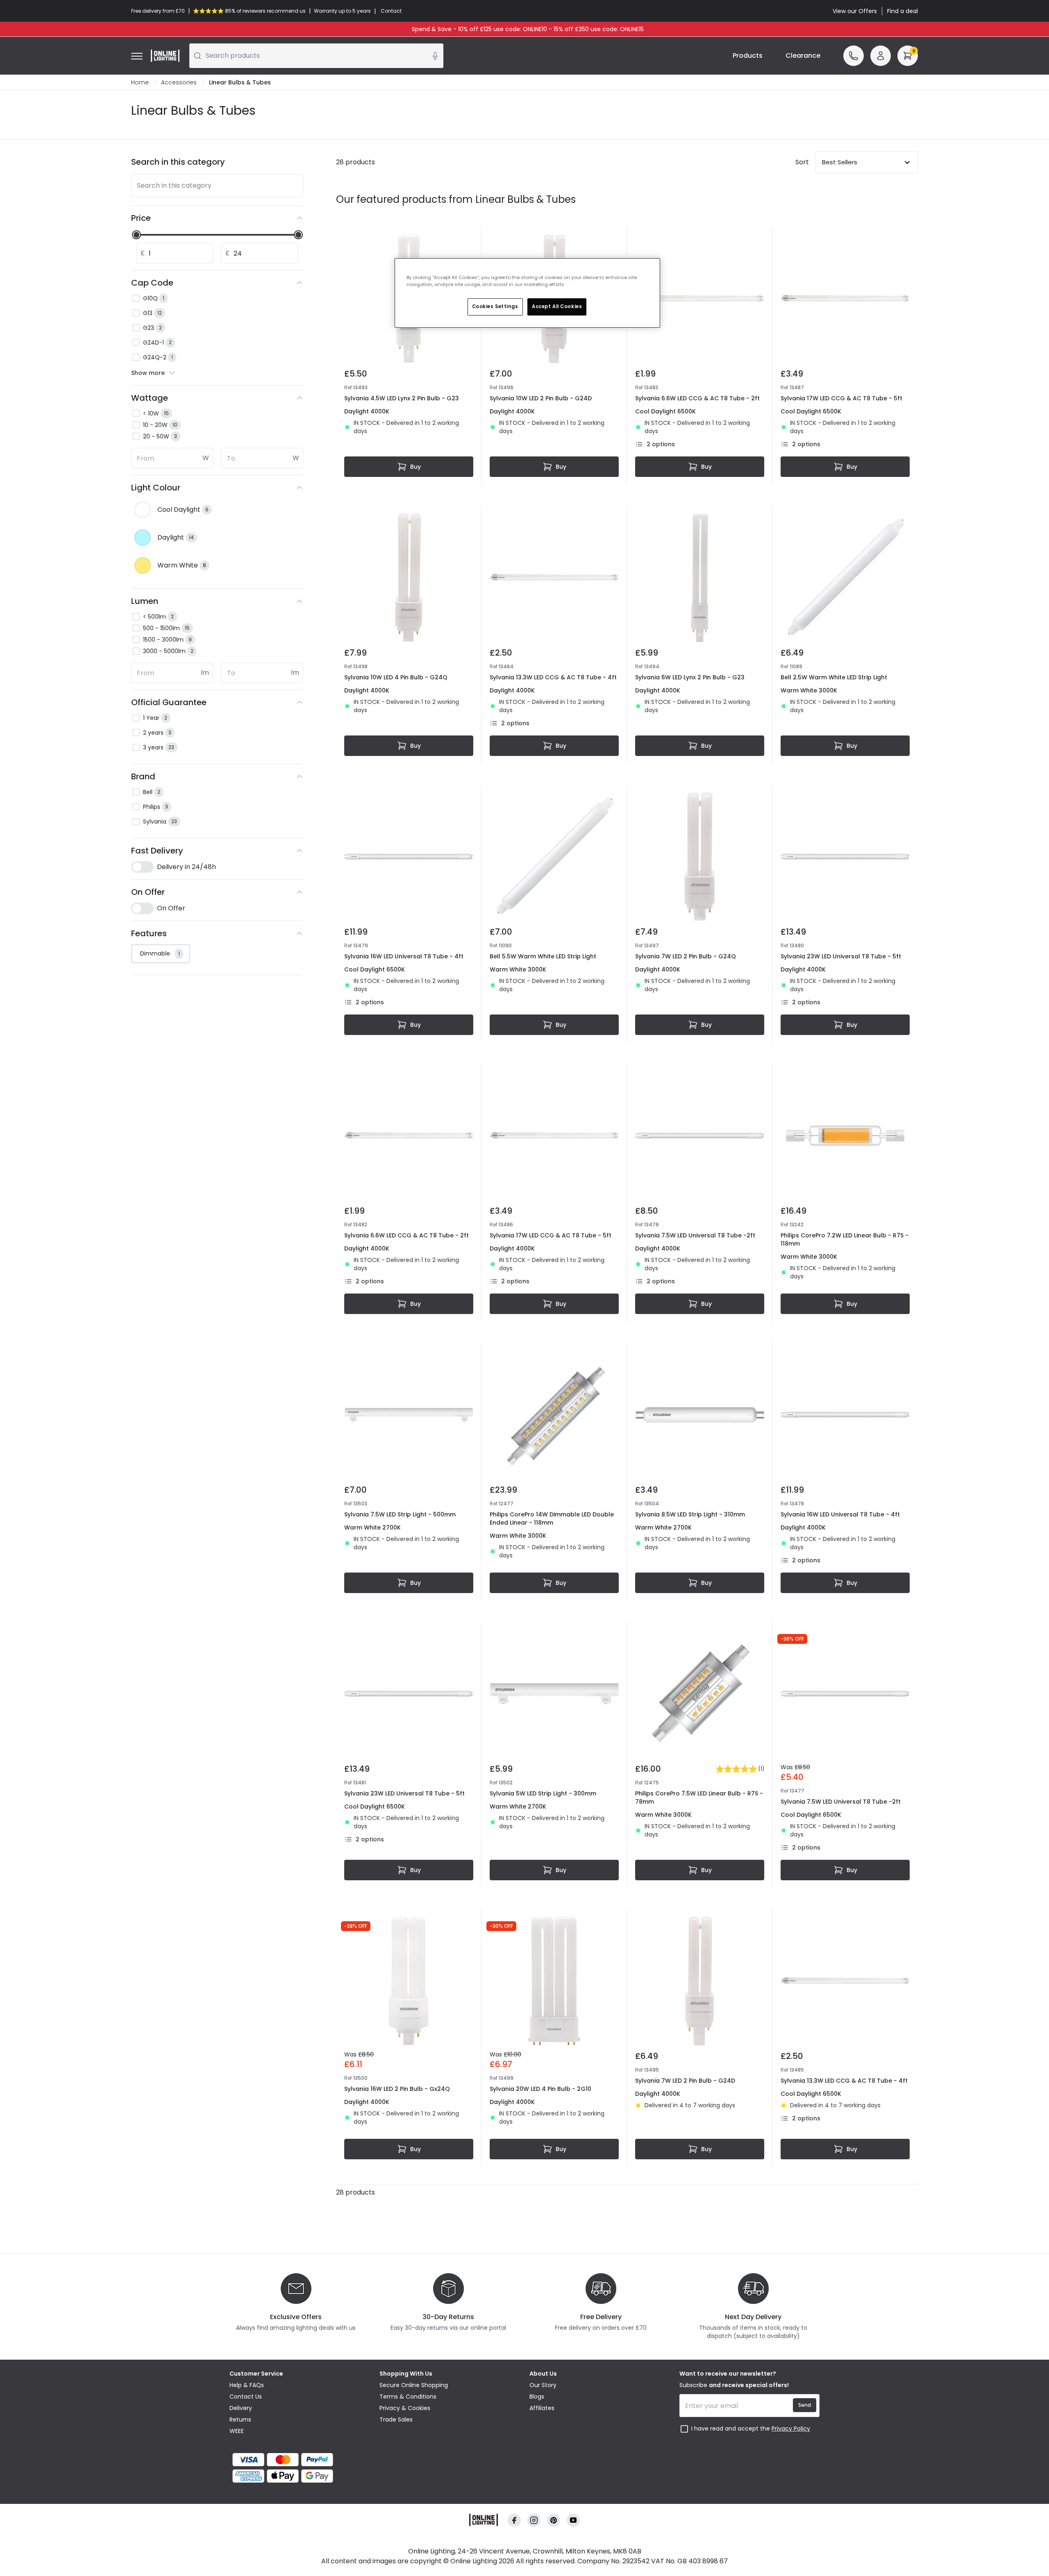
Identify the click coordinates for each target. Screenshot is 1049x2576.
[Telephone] (854, 56)
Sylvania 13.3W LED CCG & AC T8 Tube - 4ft (553, 677)
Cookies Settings (495, 306)
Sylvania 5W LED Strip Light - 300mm (543, 1793)
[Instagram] (534, 2520)
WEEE (237, 2431)
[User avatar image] (881, 56)
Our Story (543, 2385)
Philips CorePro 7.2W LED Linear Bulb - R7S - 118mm (845, 1239)
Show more (148, 373)
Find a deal (903, 11)
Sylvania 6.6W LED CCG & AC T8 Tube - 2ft (697, 398)
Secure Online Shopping (414, 2385)
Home (140, 82)
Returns (240, 2419)
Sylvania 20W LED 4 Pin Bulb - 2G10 (540, 2089)
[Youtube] (573, 2520)
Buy (416, 467)
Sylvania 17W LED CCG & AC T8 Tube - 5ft (841, 398)
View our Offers (855, 11)
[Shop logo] (165, 56)
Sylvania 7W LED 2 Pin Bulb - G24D (685, 2081)
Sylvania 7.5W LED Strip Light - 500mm (400, 1514)
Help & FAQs (247, 2385)
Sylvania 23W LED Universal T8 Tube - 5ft (841, 956)
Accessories (179, 82)
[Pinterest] (554, 2520)
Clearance (803, 56)
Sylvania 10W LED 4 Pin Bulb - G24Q (396, 677)
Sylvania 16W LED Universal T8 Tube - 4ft (404, 956)
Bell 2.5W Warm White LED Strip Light (834, 677)
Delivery (241, 2408)
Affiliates (542, 2408)
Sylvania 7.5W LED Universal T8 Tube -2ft (695, 1235)
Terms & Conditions (408, 2397)
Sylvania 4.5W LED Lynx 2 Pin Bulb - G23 (402, 398)
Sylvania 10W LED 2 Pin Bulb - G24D (541, 398)
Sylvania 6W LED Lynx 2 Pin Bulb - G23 (690, 677)
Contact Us (246, 2397)
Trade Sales (396, 2419)
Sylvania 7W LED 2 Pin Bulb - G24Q (686, 956)
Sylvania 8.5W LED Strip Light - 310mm (690, 1514)
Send (805, 2405)
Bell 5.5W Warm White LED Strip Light (543, 956)
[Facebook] (514, 2520)
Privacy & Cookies (405, 2408)
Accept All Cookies (557, 306)
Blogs (537, 2397)
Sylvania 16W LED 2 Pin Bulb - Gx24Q (397, 2089)
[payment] (300, 2460)
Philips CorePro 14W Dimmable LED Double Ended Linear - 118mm (552, 1518)
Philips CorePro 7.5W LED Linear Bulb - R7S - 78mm (699, 1798)
